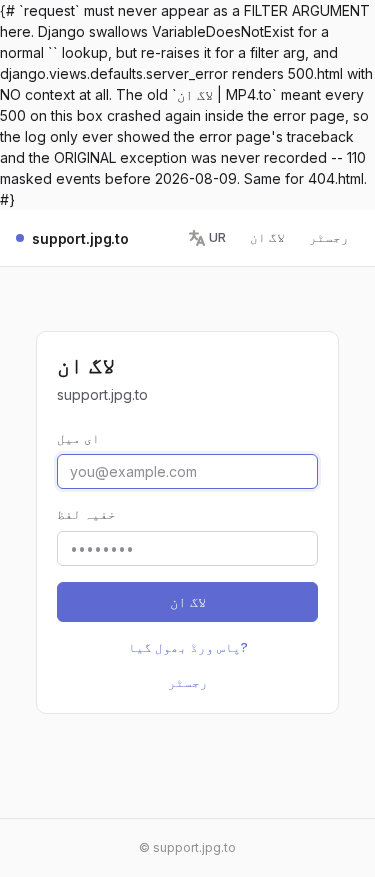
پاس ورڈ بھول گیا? (188, 647)
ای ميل (78, 438)
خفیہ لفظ (86, 514)
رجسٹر (329, 237)
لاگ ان (267, 237)
